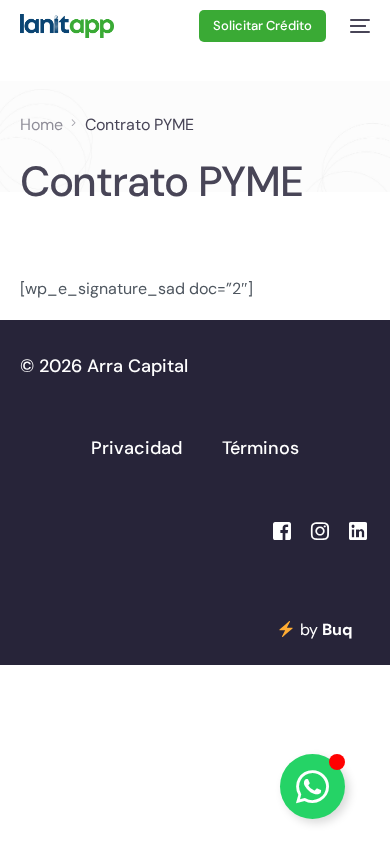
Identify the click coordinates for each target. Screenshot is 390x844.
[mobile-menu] (358, 26)
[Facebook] (282, 529)
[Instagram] (320, 529)
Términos (260, 448)
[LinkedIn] (358, 529)
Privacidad (136, 448)
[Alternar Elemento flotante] (312, 786)
